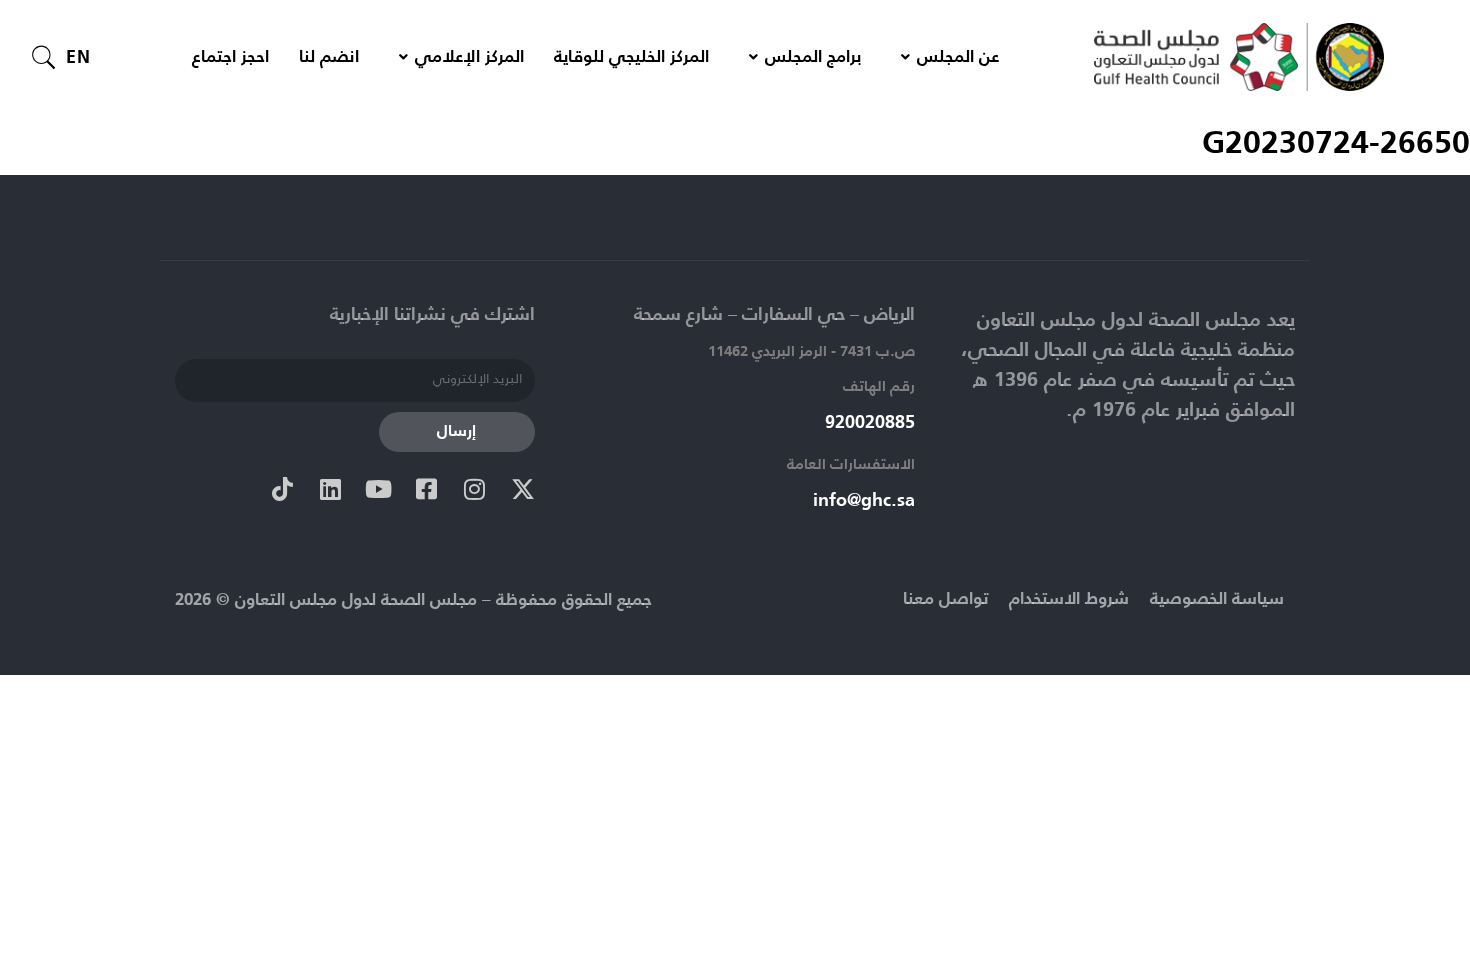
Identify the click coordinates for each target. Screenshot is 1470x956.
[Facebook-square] (427, 489)
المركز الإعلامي (469, 57)
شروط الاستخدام (1069, 599)
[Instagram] (475, 489)
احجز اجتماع (230, 57)
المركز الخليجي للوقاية (631, 57)
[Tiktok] (283, 489)
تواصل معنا (945, 599)
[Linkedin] (331, 489)
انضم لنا (329, 57)
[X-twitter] (523, 489)
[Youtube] (379, 489)
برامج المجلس (813, 57)
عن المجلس (958, 57)
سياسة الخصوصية (1217, 599)
